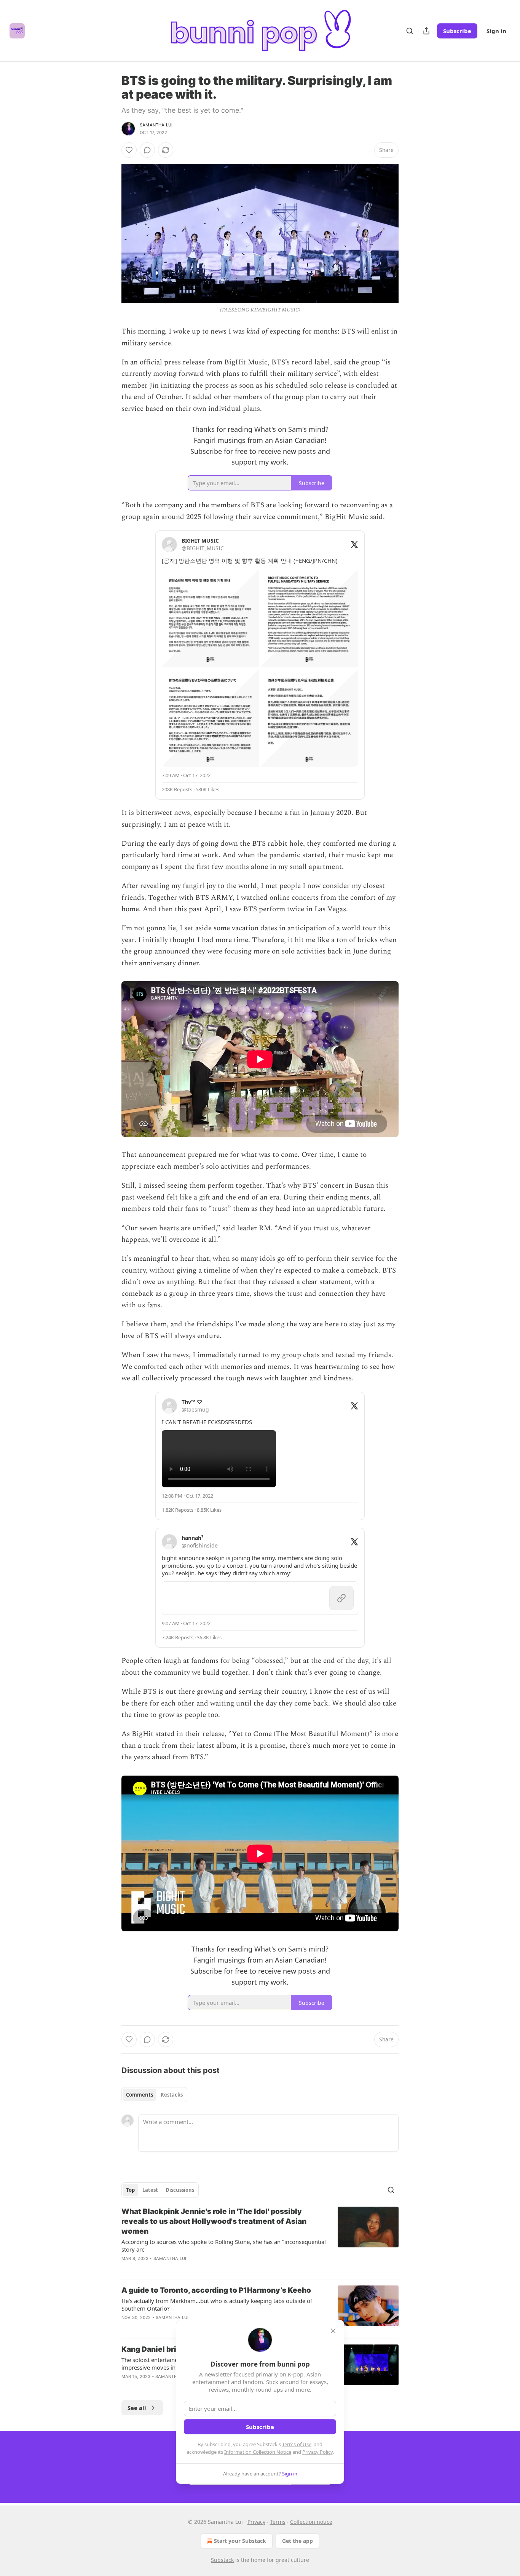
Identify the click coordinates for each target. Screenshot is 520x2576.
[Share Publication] (426, 31)
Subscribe (457, 31)
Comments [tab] (140, 2095)
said (229, 1228)
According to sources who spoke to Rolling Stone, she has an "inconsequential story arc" (224, 2245)
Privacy (256, 2522)
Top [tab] (130, 2190)
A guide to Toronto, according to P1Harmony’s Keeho (216, 2290)
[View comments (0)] (147, 150)
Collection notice (311, 2522)
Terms (278, 2522)
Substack (222, 2560)
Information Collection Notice (258, 2452)
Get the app (297, 2541)
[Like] (129, 150)
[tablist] (154, 2095)
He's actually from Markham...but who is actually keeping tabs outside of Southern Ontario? (217, 2305)
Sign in (496, 31)
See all (137, 2408)
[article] (260, 2240)
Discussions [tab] (180, 2190)
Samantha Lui (156, 125)
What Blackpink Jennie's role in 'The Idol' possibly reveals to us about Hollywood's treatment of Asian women (214, 2221)
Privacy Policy (317, 2452)
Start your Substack (240, 2541)
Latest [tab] (150, 2190)
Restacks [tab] (172, 2095)
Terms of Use (297, 2444)
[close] (333, 2331)
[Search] (410, 31)
